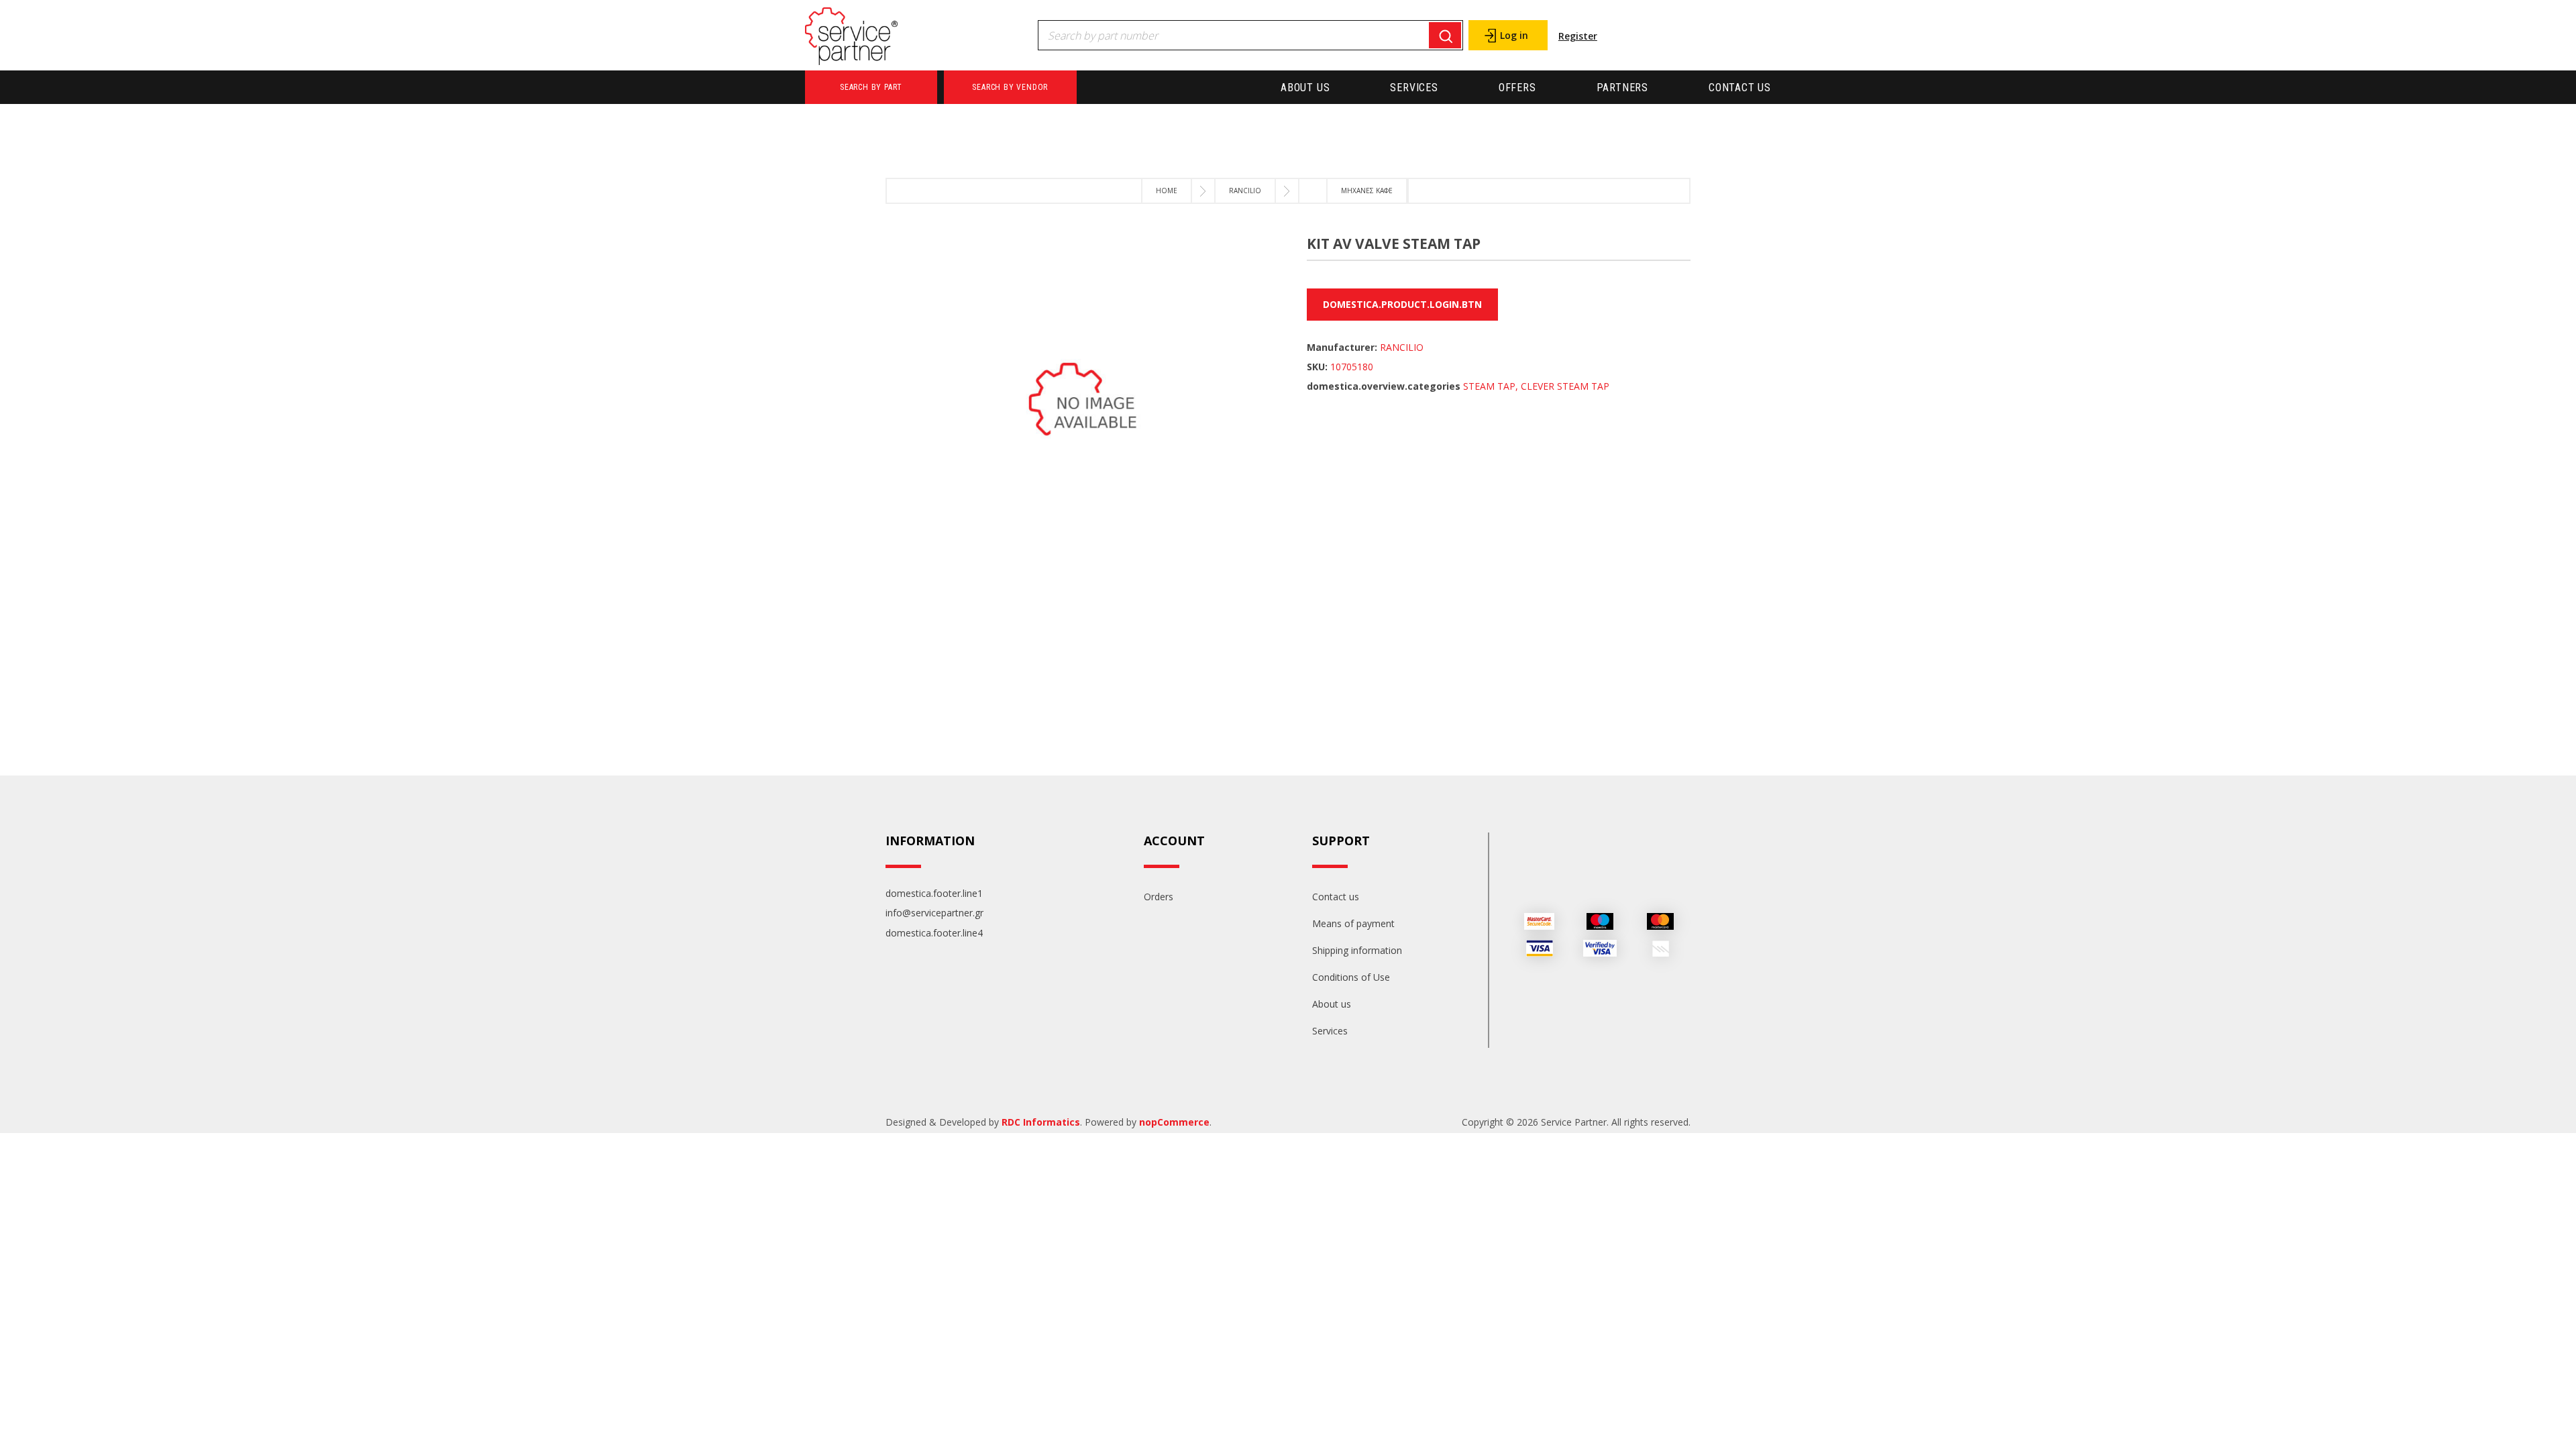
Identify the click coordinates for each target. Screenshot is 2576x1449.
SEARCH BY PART (871, 87)
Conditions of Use (1351, 977)
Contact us (1740, 88)
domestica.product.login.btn (1402, 304)
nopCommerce (1174, 1122)
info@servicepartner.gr (934, 913)
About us (1305, 88)
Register (1578, 36)
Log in (1514, 35)
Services (1414, 88)
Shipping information (1357, 950)
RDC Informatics (1041, 1122)
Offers (1517, 88)
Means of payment (1353, 923)
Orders (1159, 897)
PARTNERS (1622, 88)
